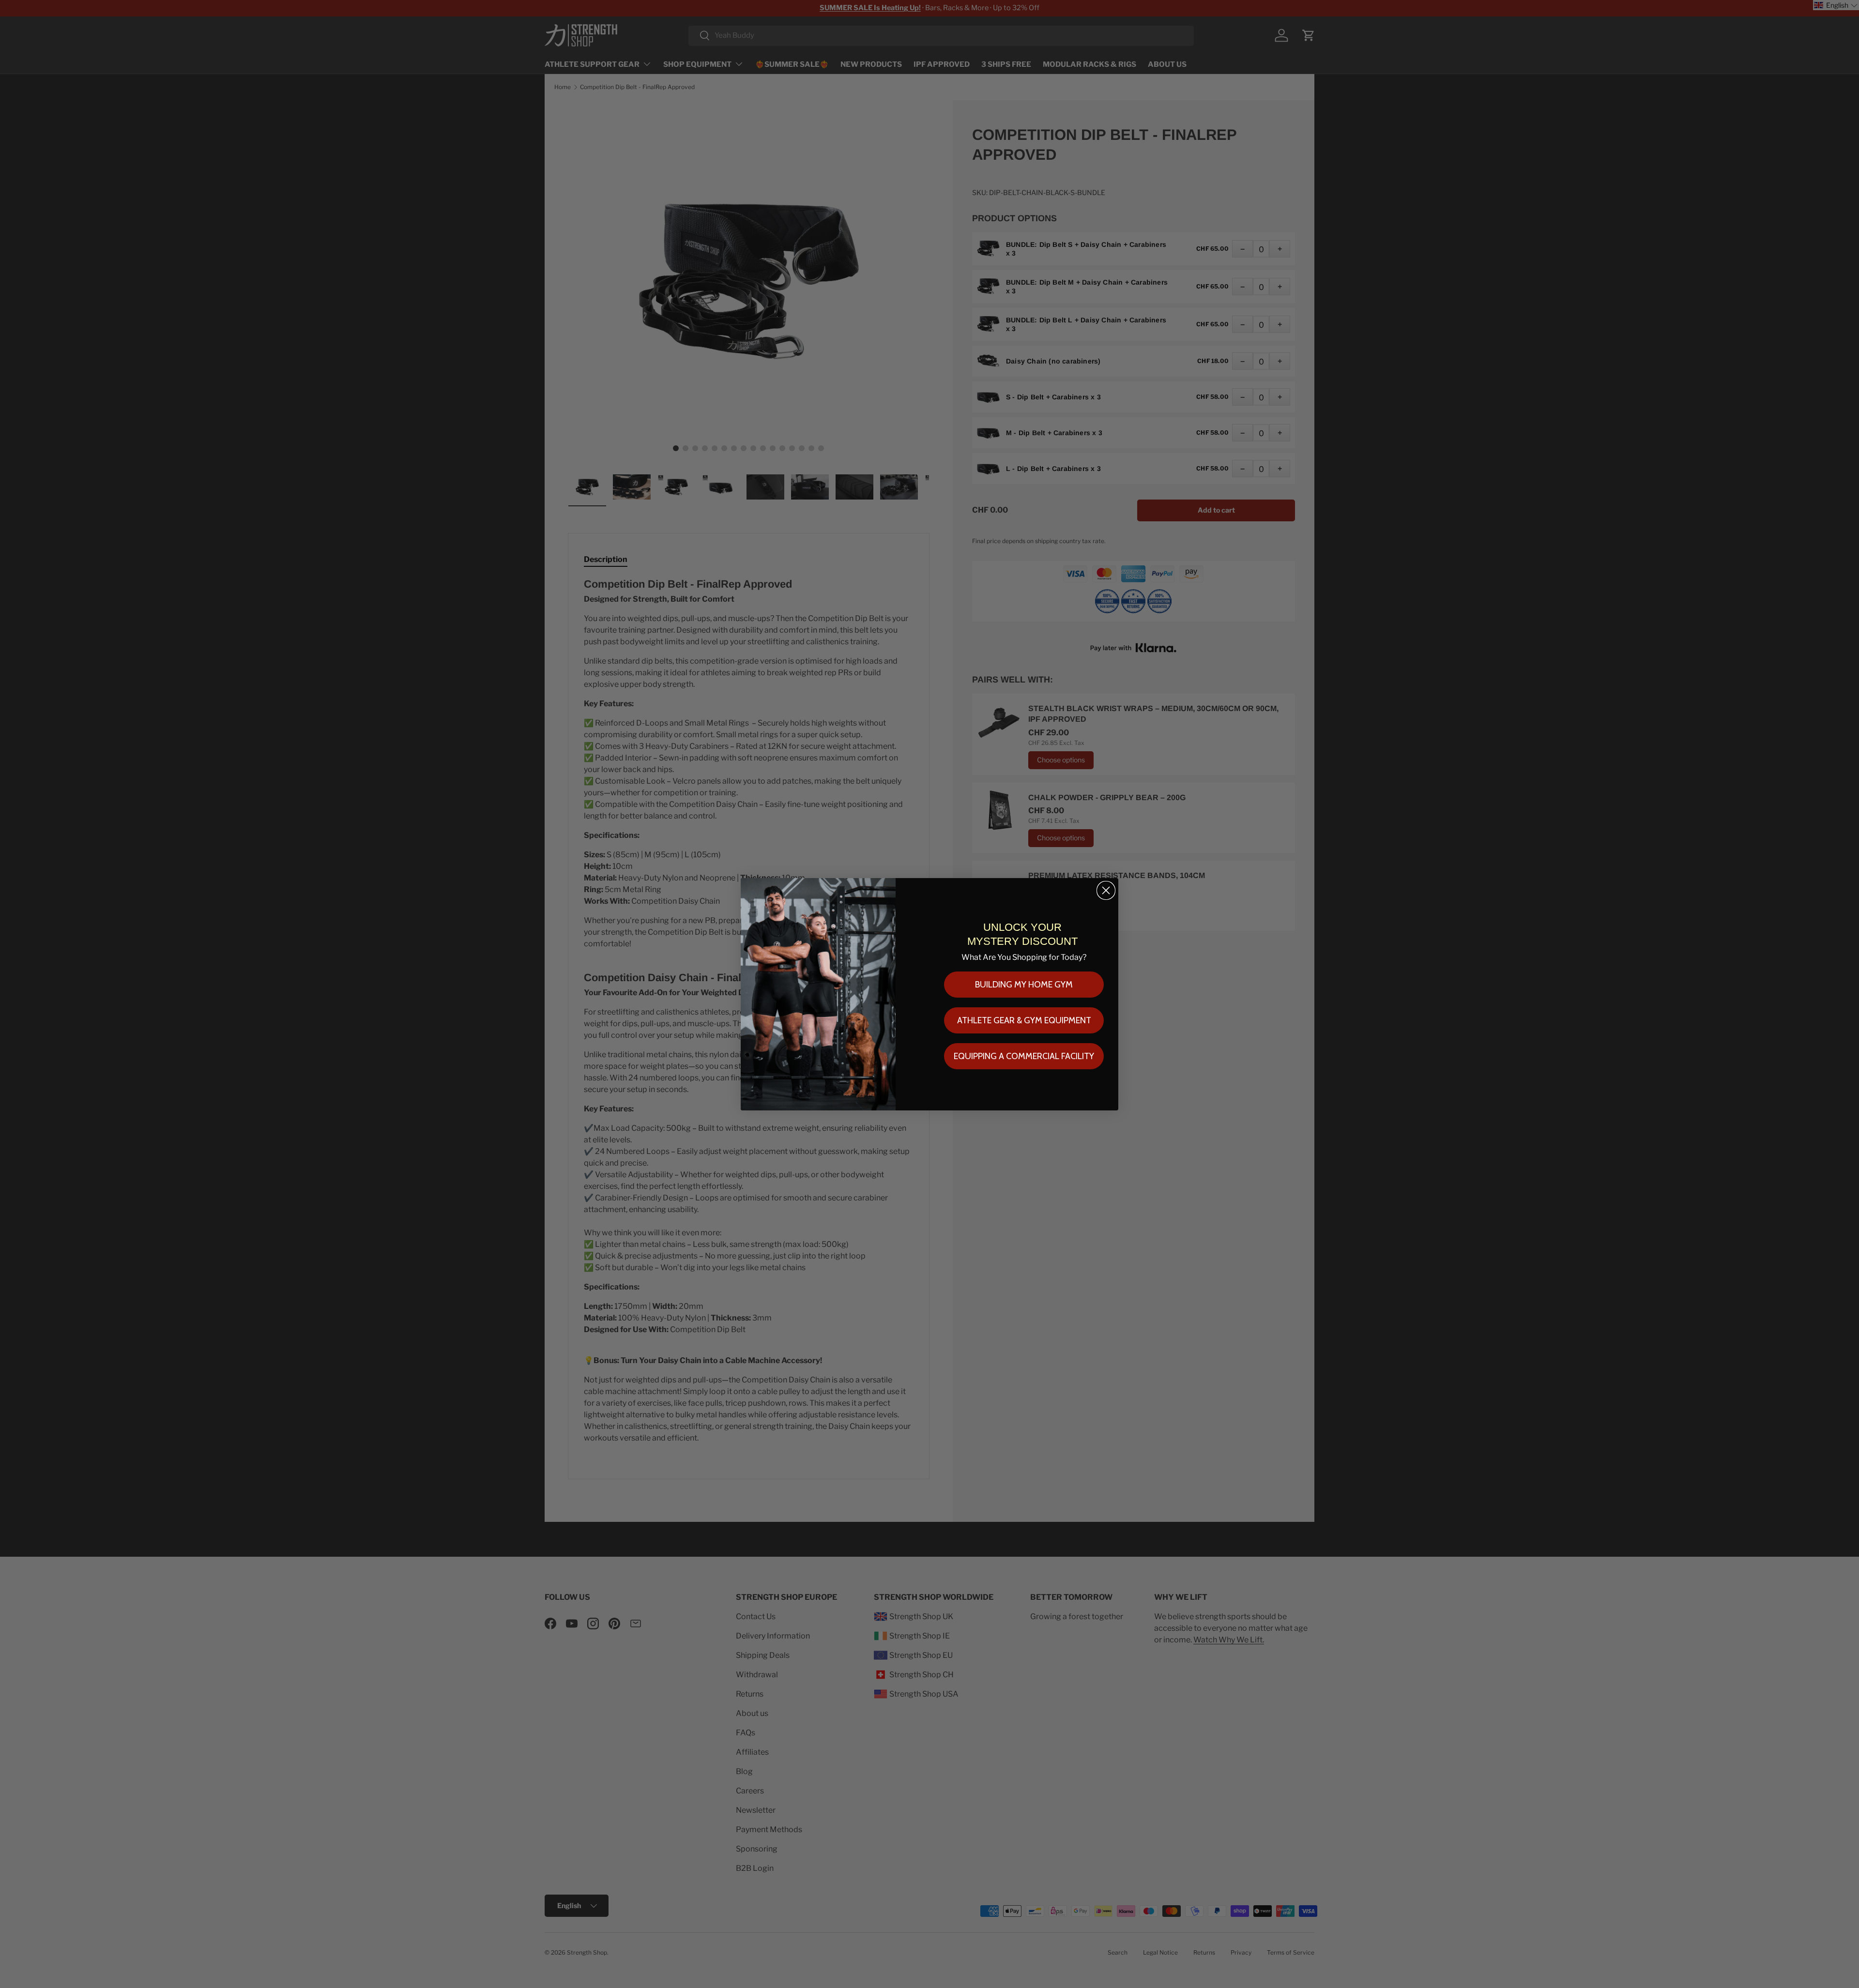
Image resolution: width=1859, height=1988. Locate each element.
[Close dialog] (1106, 890)
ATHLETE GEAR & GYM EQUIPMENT (1024, 1020)
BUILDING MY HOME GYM (1024, 985)
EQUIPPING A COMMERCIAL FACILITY (1024, 1056)
